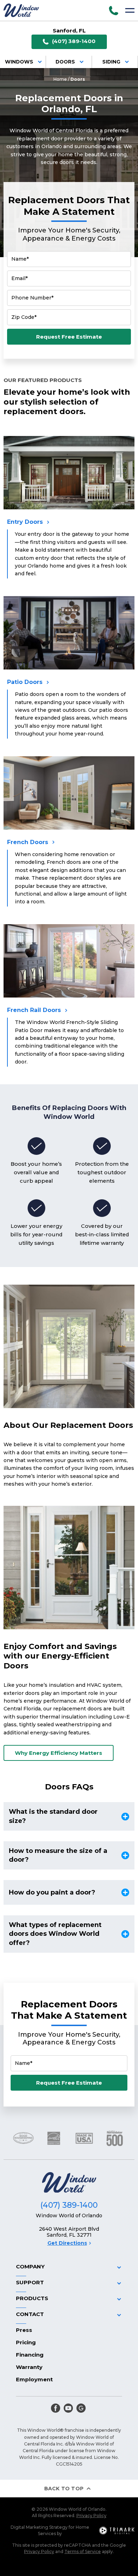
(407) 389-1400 (74, 41)
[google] (81, 2408)
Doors (65, 62)
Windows (19, 62)
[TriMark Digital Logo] (117, 2530)
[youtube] (68, 2408)
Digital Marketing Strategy (39, 2527)
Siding (111, 62)
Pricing (26, 2342)
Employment (34, 2379)
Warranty (29, 2367)
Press (24, 2330)
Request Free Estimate (69, 337)
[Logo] (21, 10)
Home (60, 79)
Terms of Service (83, 2551)
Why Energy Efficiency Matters (59, 1753)
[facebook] (56, 2408)
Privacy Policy (91, 2516)
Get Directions (67, 2243)
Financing (30, 2355)
